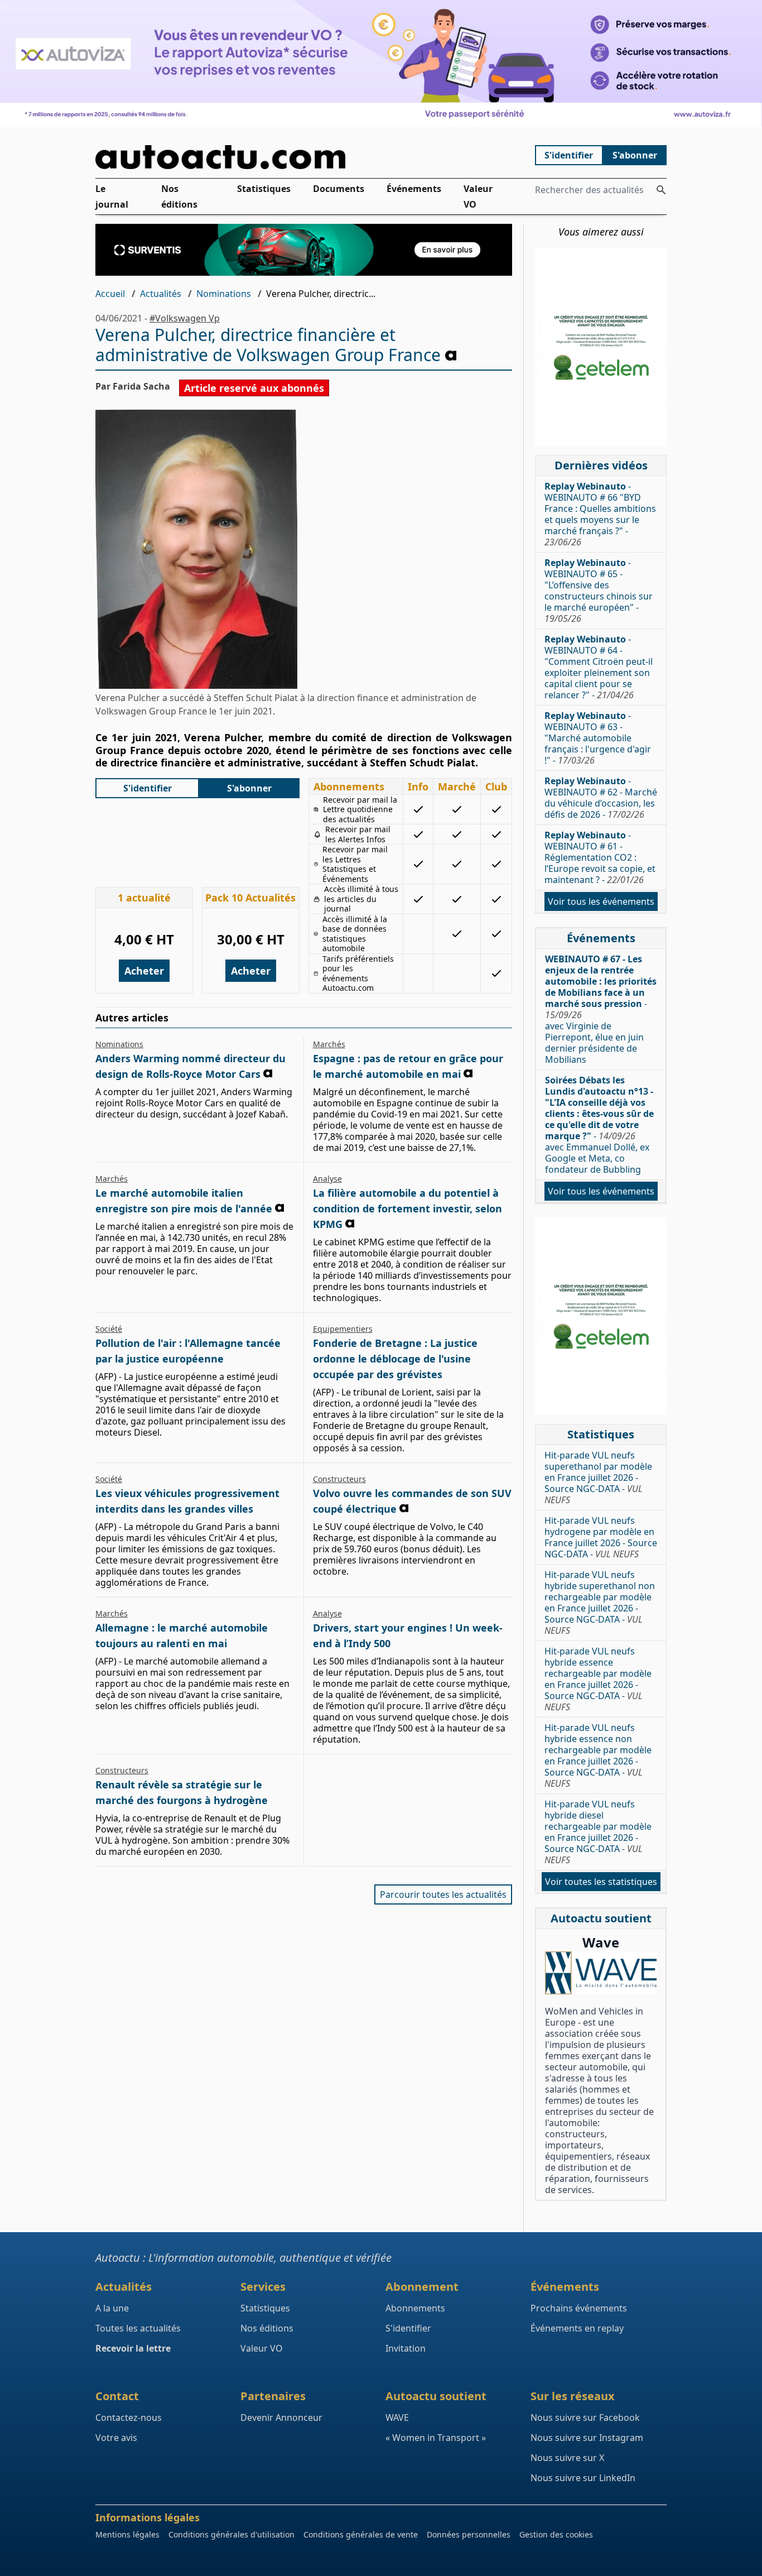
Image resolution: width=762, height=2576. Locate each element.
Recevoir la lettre (133, 2348)
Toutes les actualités (138, 2328)
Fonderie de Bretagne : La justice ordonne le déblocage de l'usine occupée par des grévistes (395, 1359)
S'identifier (569, 155)
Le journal (112, 196)
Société (109, 1329)
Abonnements (415, 2308)
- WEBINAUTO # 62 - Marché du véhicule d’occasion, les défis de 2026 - (601, 798)
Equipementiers (343, 1329)
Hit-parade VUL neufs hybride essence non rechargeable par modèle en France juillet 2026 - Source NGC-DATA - (598, 1755)
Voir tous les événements (601, 901)
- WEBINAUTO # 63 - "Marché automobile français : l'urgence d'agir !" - (598, 738)
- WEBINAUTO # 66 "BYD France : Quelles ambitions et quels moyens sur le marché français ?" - (600, 514)
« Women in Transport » (436, 2438)
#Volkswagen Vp (185, 318)
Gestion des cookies (556, 2534)
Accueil (110, 294)
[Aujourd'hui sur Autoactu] (304, 157)
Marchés (329, 1044)
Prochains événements (579, 2308)
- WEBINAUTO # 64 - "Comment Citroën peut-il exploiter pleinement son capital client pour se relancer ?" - (599, 667)
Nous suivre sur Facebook (585, 2417)
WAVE (397, 2417)
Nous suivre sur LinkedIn (583, 2478)
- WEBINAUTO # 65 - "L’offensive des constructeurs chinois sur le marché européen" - (599, 591)
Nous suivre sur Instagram (587, 2438)
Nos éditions (179, 196)
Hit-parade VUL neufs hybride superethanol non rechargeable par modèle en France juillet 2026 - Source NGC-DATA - (600, 1603)
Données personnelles (469, 2534)
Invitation (406, 2348)
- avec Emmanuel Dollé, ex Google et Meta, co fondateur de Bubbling (599, 1125)
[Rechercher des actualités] (661, 190)
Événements (414, 189)
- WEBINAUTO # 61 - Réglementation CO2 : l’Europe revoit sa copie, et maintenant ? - (600, 857)
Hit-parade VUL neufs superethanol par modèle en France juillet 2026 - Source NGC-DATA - (598, 1478)
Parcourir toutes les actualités (443, 1894)
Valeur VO (478, 196)
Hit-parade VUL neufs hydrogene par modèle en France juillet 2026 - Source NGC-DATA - (601, 1537)
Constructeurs (339, 1479)
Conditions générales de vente (361, 2534)
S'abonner (635, 155)
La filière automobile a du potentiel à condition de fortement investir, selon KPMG (407, 1208)
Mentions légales (127, 2534)
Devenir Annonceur (281, 2417)
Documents (339, 189)
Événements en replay (577, 2328)
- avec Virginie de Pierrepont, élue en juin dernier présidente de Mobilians (601, 1009)
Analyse (327, 1179)
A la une (112, 2308)
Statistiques (264, 189)
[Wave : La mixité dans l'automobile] (601, 1973)
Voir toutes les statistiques (601, 1882)
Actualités (161, 294)
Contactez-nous (129, 2417)
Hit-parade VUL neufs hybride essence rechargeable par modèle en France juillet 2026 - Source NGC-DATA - (598, 1679)
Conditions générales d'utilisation (232, 2534)
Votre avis (116, 2438)
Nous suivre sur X (567, 2458)
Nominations (224, 294)
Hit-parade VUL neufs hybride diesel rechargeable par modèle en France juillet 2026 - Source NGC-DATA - (598, 1832)
